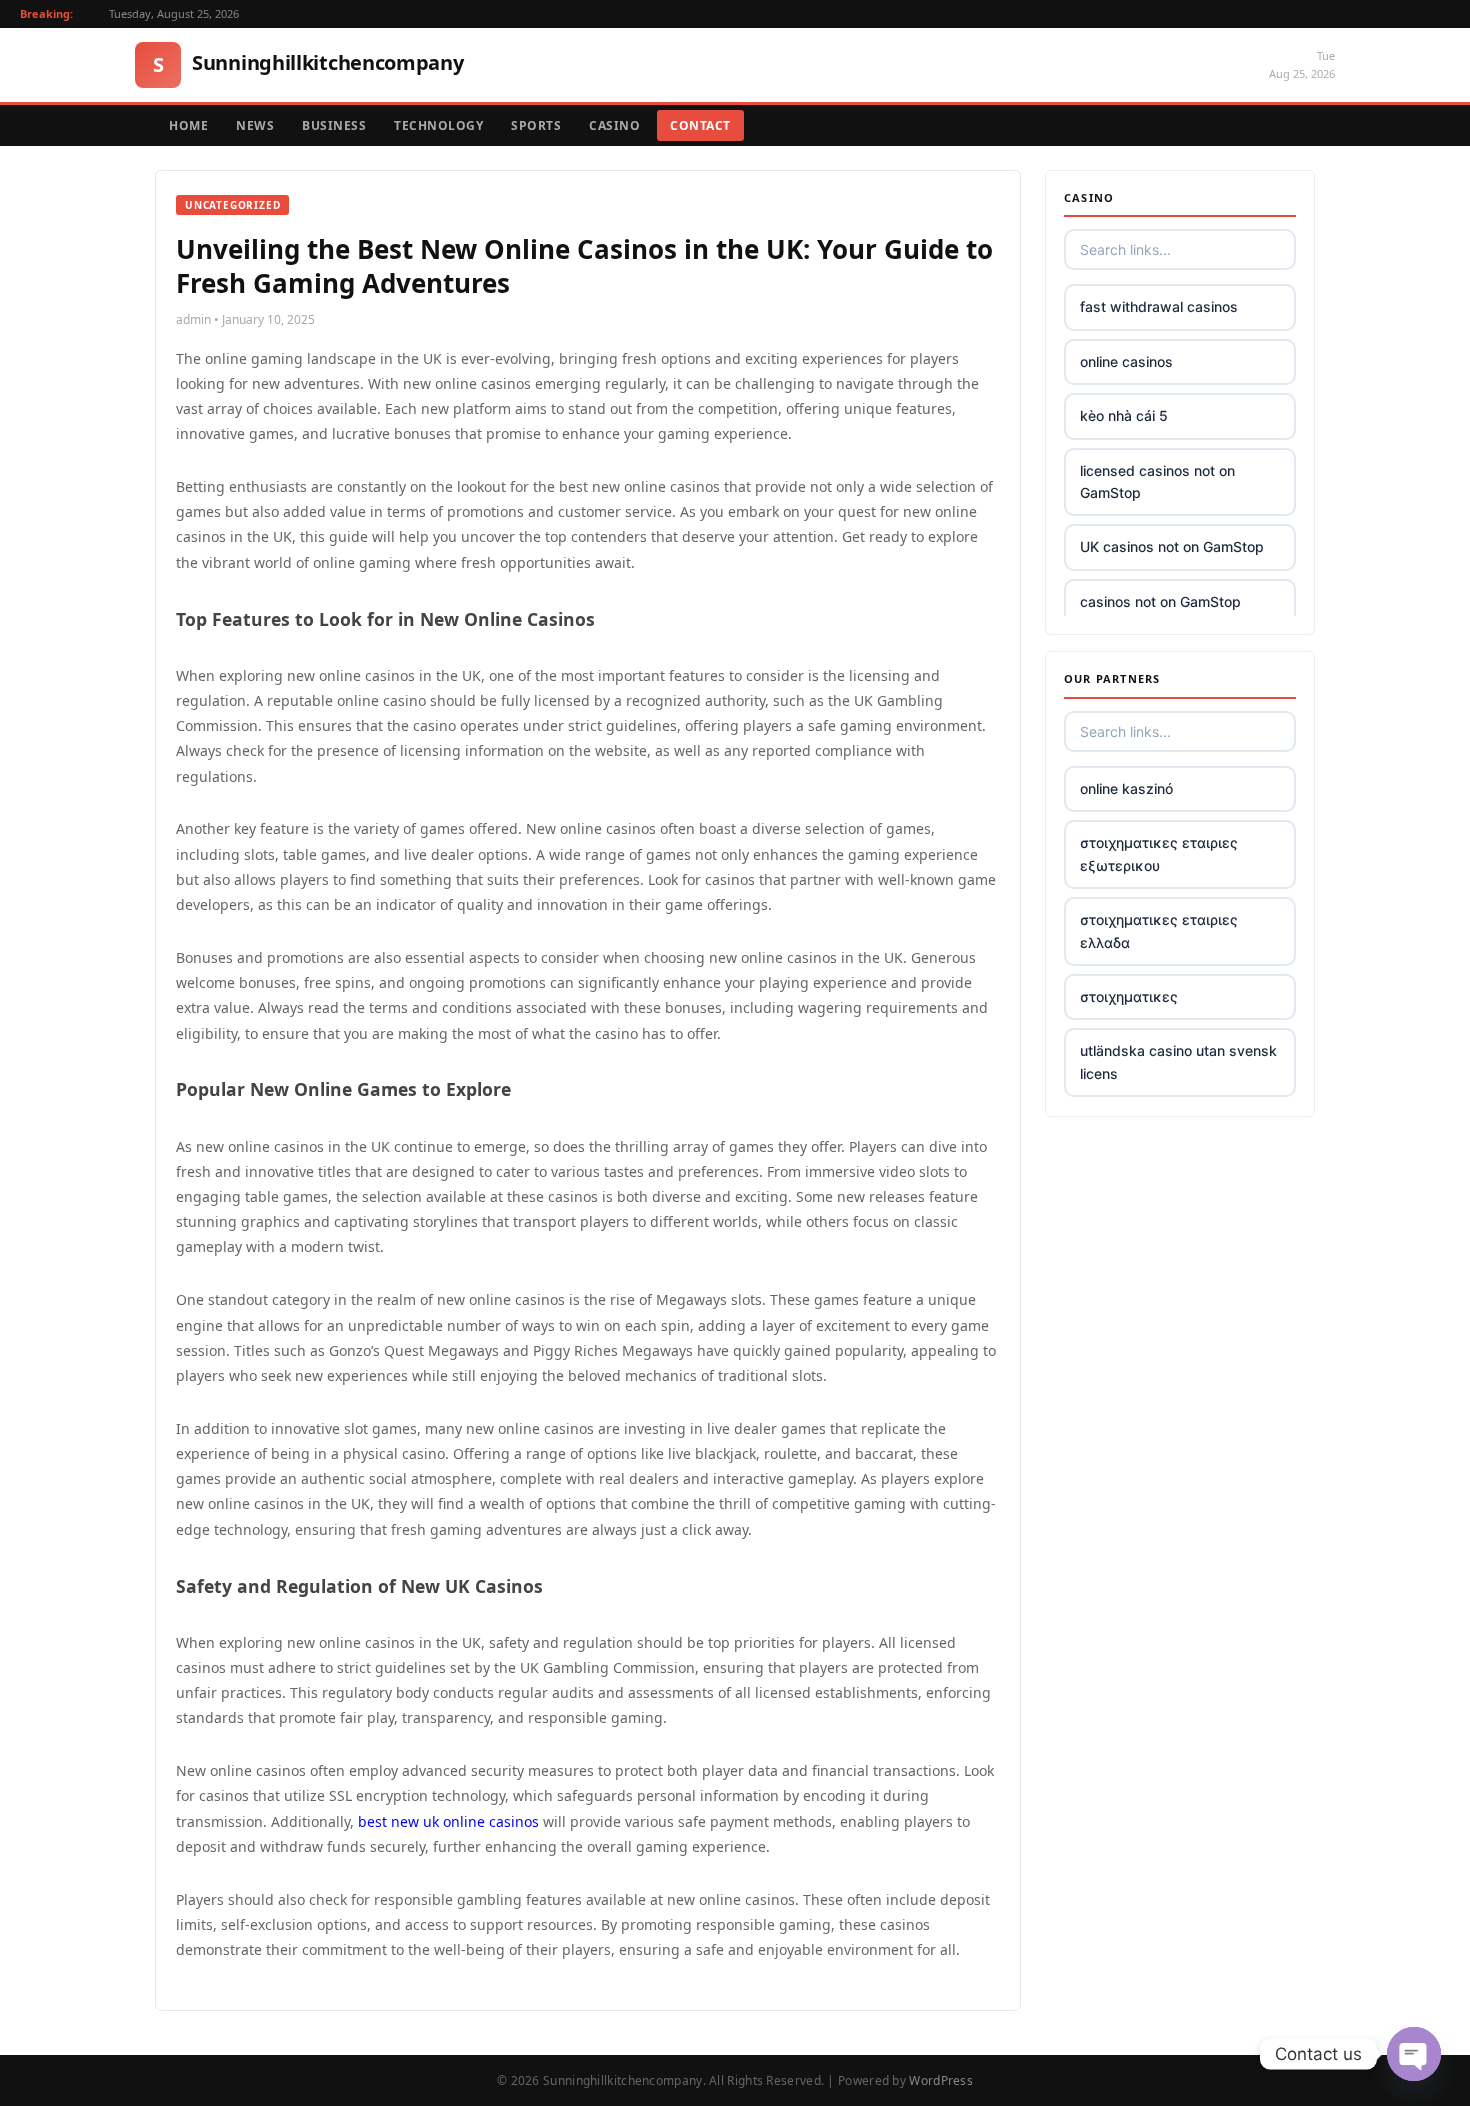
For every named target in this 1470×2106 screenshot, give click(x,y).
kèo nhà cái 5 (1124, 415)
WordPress (941, 2080)
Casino (614, 125)
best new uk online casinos (448, 1821)
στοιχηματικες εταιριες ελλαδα (1159, 930)
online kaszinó (1126, 788)
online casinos (1126, 361)
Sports (536, 125)
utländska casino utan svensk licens (1178, 1061)
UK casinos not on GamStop (1172, 546)
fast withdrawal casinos (1159, 306)
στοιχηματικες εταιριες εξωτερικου (1159, 853)
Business (334, 125)
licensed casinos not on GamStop (1157, 481)
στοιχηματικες (1129, 996)
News (255, 125)
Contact (700, 125)
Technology (438, 125)
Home (188, 125)
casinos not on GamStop (1160, 601)
